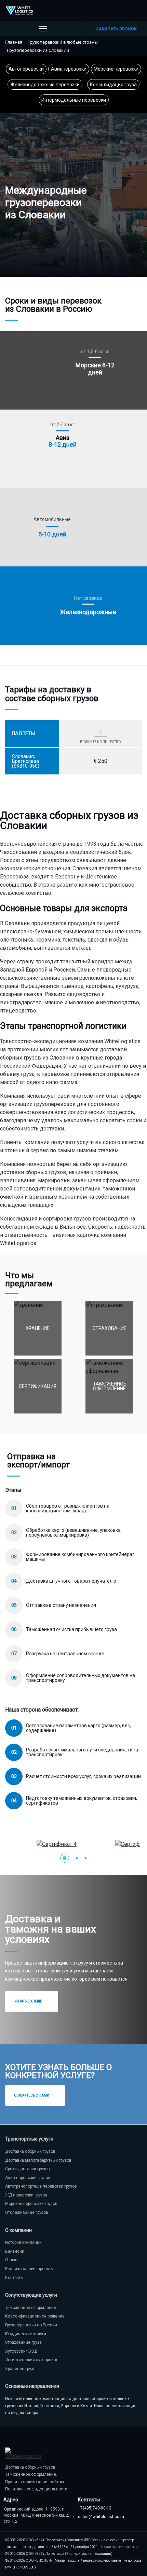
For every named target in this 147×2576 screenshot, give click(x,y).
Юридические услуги (26, 2334)
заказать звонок (116, 29)
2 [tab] (77, 1858)
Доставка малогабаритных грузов (38, 2160)
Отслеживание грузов (27, 2212)
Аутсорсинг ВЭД (21, 2351)
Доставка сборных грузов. (31, 2467)
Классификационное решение (35, 2316)
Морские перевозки (116, 69)
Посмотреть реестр (118, 2547)
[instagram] (136, 11)
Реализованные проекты (29, 2269)
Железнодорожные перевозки (45, 85)
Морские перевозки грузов (31, 2204)
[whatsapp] (121, 11)
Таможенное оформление (31, 2308)
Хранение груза (20, 2369)
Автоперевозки (26, 69)
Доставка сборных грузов (30, 2151)
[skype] (106, 11)
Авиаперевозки (69, 69)
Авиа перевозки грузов (28, 2178)
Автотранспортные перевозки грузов (41, 2186)
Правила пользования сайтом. (35, 2482)
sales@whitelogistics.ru (101, 2517)
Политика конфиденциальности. (37, 2489)
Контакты (14, 2278)
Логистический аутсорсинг (31, 2360)
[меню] (43, 29)
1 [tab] (65, 1858)
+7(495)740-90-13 (95, 2508)
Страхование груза (23, 2342)
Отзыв (11, 2260)
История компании (23, 2242)
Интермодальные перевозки (74, 100)
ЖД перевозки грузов (26, 2195)
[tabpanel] (73, 1844)
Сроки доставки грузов (28, 2169)
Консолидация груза (113, 85)
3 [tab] (85, 1858)
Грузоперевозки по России (31, 2325)
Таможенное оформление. (31, 2474)
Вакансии (15, 2251)
